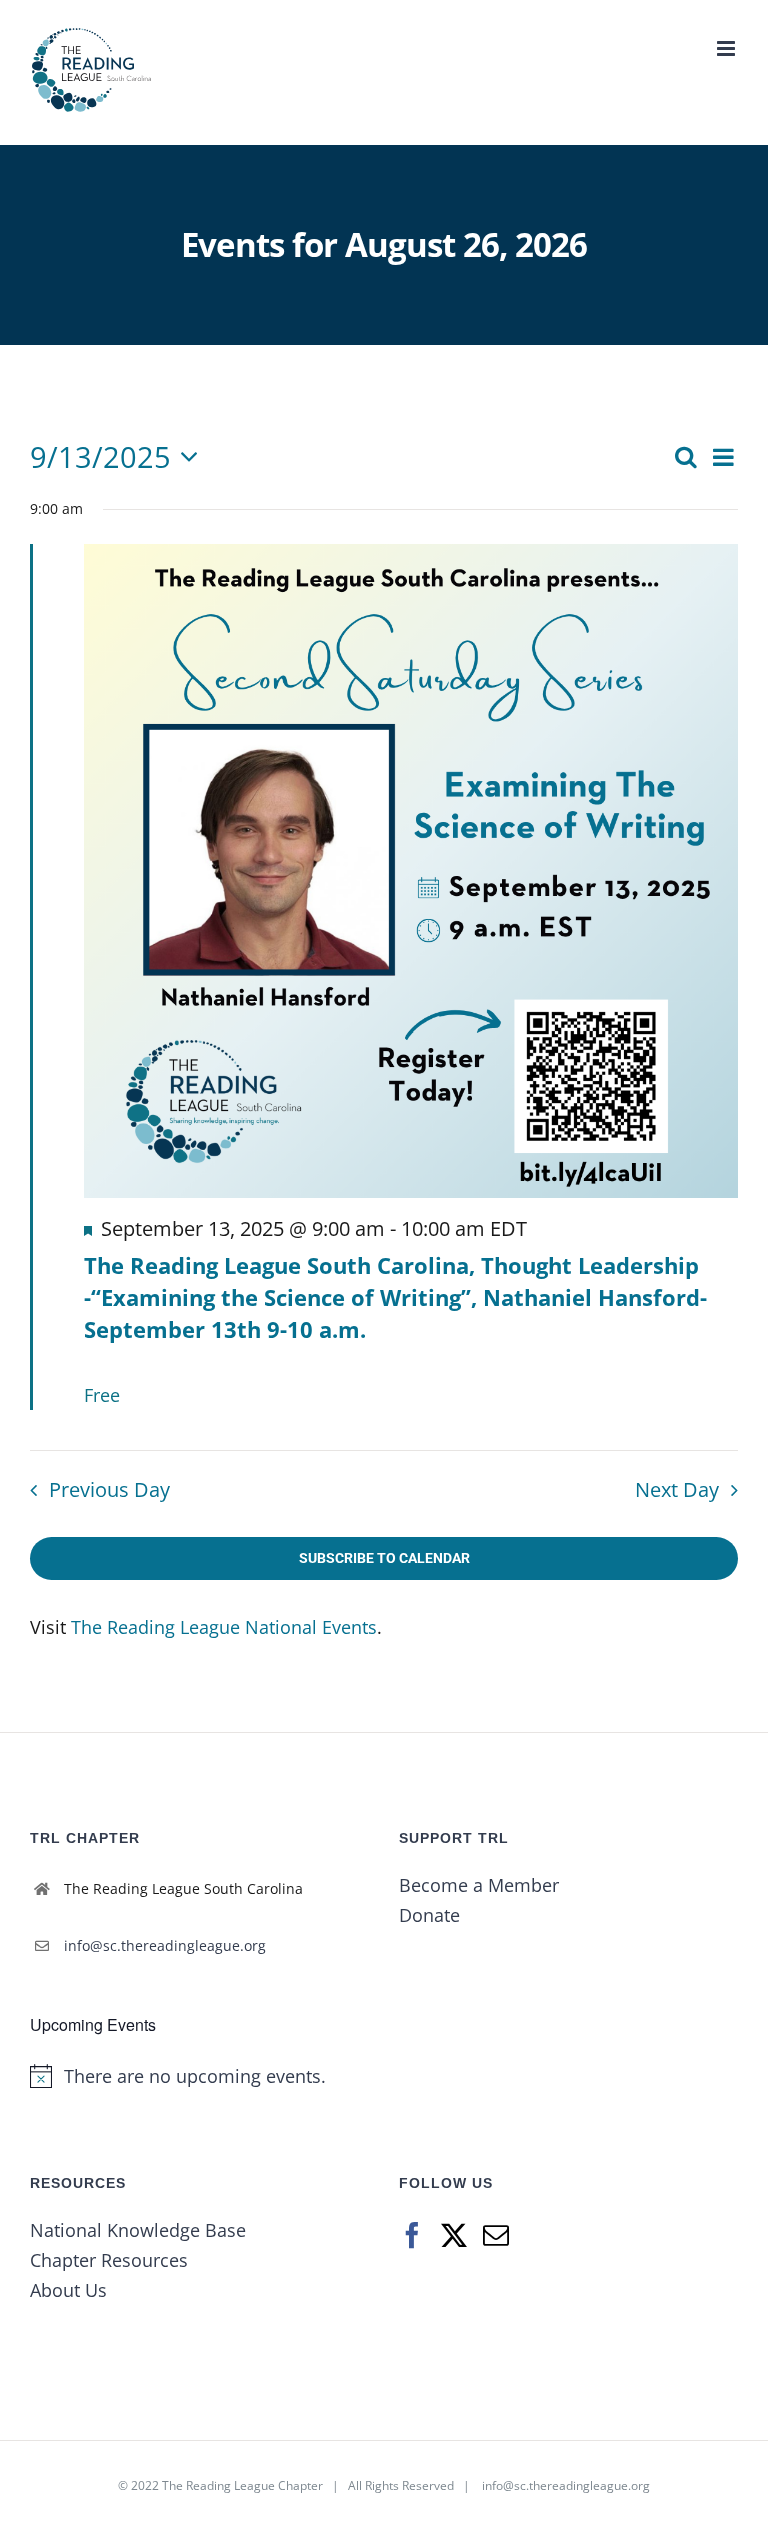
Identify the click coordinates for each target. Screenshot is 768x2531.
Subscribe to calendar (384, 1558)
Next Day (677, 1489)
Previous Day (109, 1489)
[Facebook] (412, 2235)
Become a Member (479, 1885)
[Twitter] (454, 2235)
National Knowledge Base (138, 2230)
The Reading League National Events (224, 1627)
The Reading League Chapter (242, 2485)
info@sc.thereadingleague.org (165, 1945)
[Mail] (496, 2235)
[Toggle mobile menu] (727, 48)
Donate (429, 1915)
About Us (68, 2290)
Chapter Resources (109, 2260)
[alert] (199, 2076)
